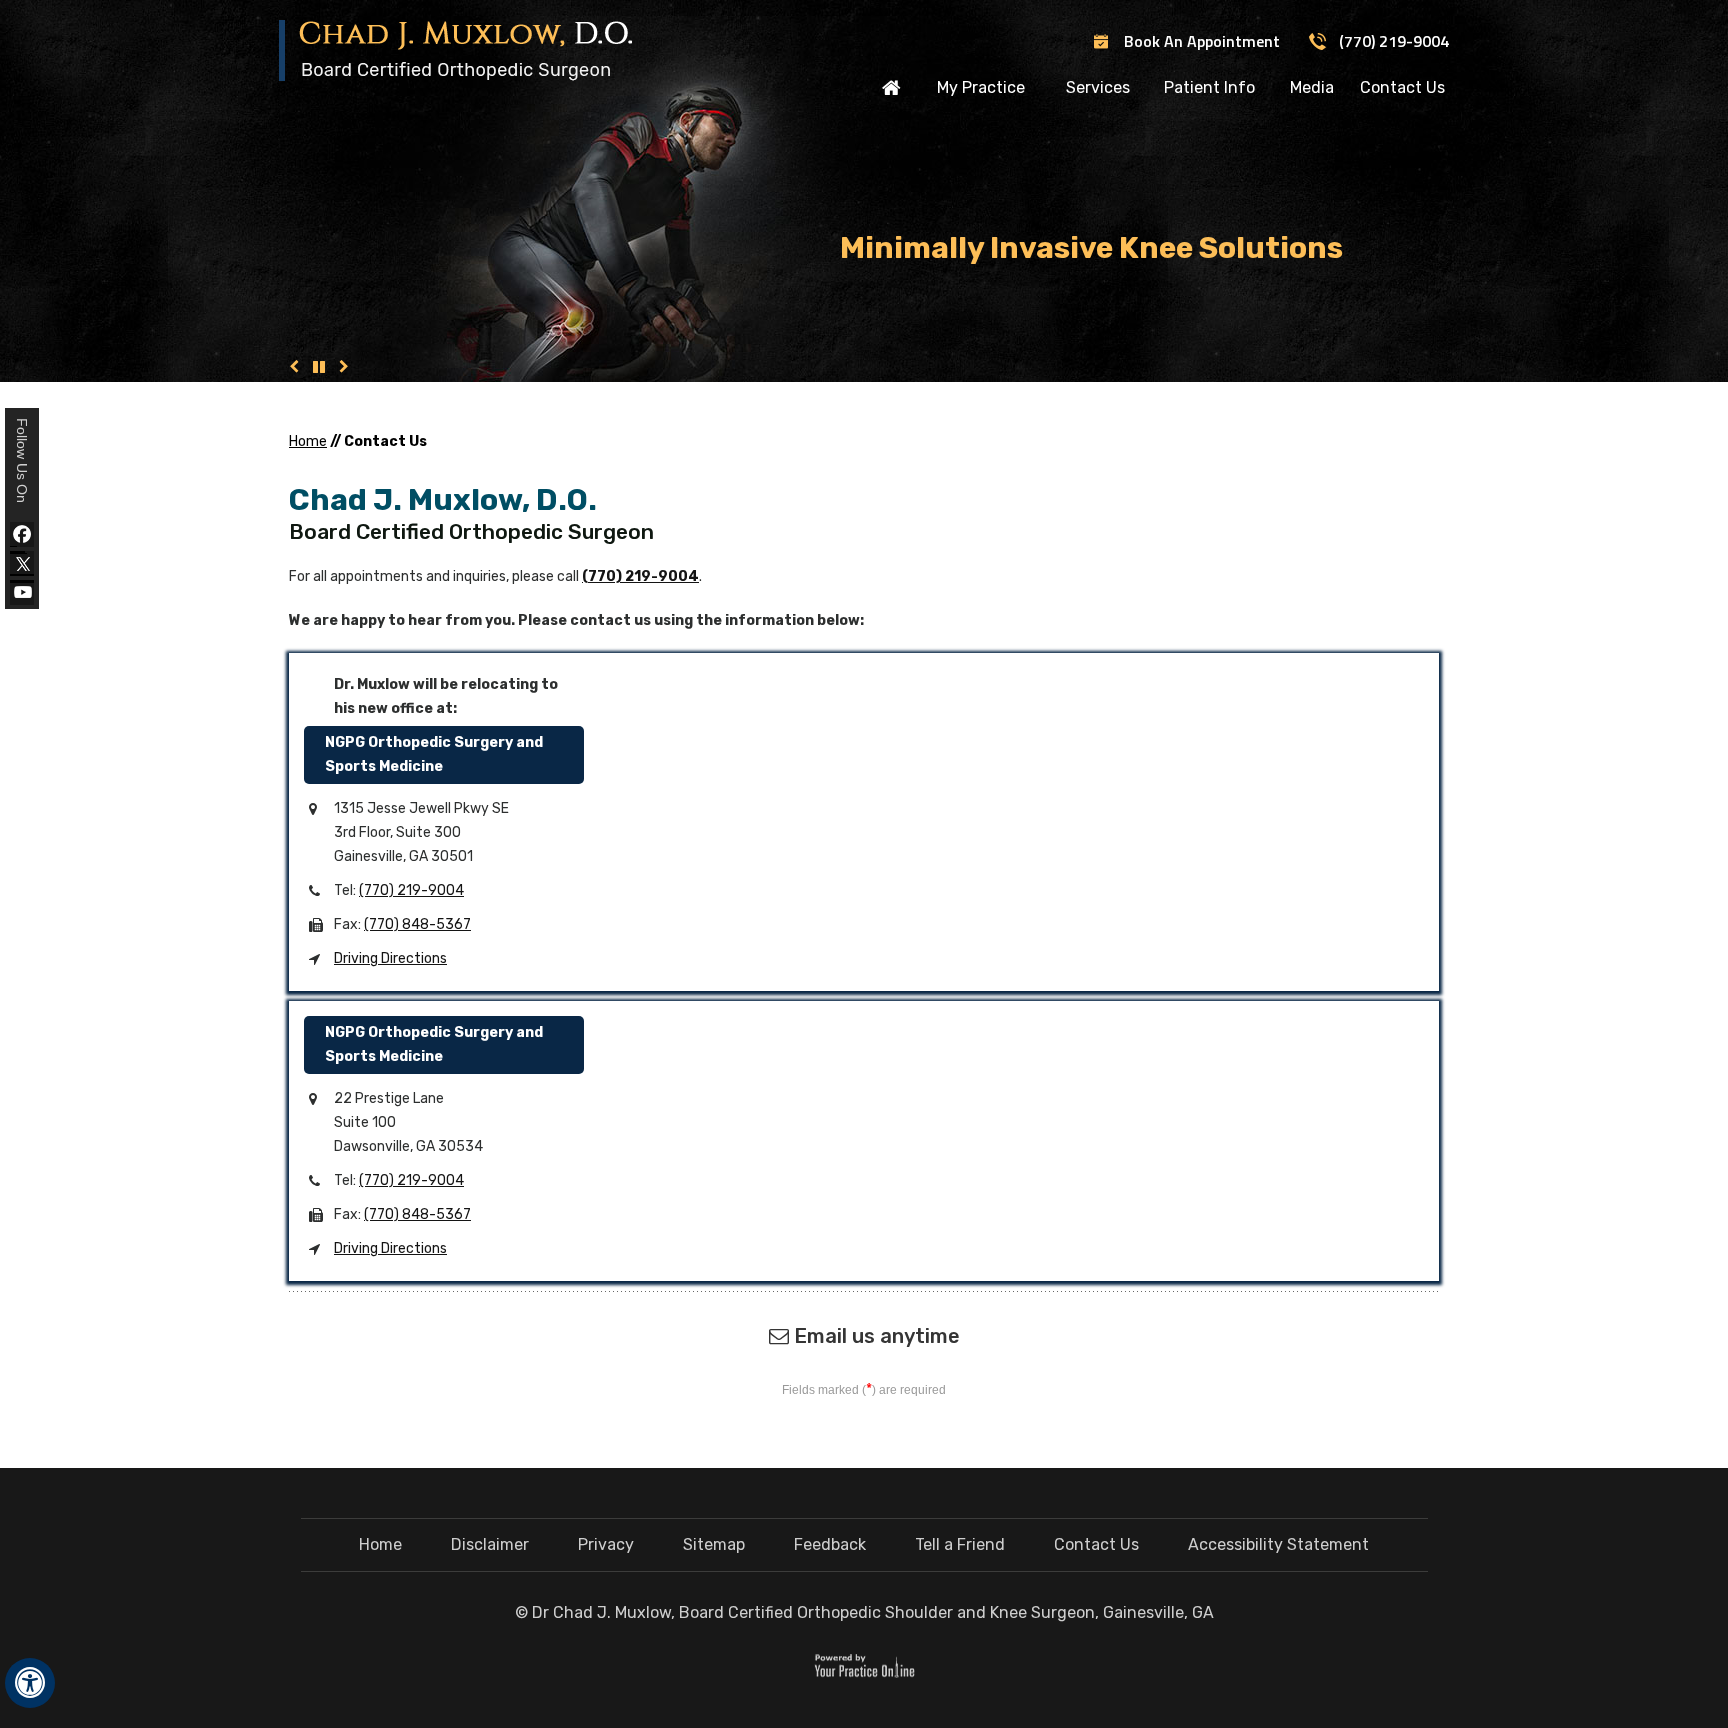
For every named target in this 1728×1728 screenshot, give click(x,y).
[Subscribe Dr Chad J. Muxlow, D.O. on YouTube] (22, 592)
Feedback (830, 1544)
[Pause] (319, 367)
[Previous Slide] (294, 367)
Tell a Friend (960, 1544)
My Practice (981, 87)
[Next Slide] (344, 367)
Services (1098, 87)
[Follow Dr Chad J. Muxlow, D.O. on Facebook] (22, 534)
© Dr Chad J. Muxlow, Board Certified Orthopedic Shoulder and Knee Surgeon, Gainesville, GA (864, 1612)
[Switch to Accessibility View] (30, 1683)
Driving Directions (390, 958)
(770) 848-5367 (417, 924)
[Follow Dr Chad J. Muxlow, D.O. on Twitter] (22, 563)
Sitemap (714, 1544)
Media (1312, 87)
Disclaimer (490, 1544)
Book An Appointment (1202, 41)
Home (892, 87)
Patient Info (1209, 87)
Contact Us (1402, 87)
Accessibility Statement (1278, 1544)
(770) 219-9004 (1394, 41)
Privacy (606, 1544)
